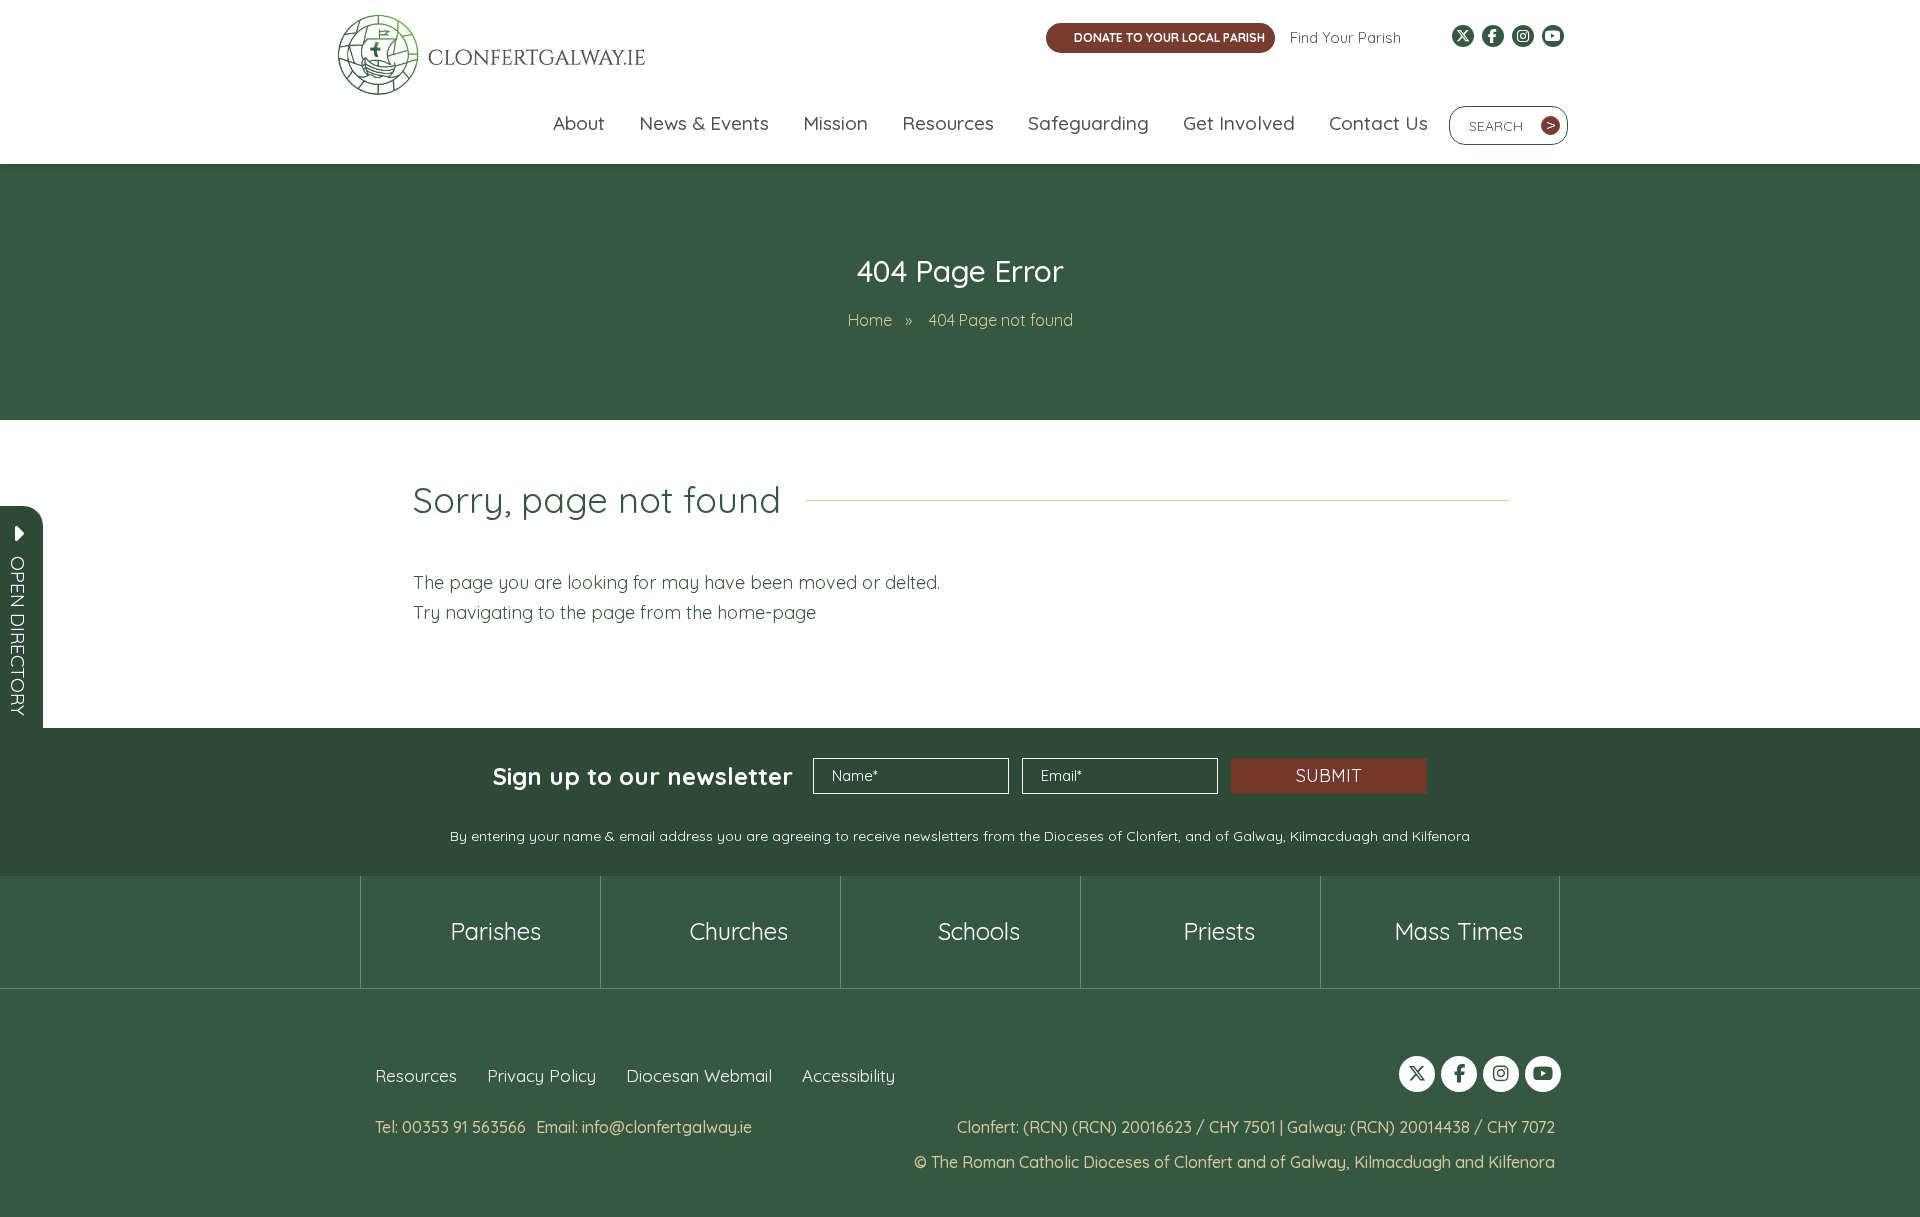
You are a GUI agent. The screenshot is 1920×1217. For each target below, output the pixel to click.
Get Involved (1239, 123)
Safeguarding (1088, 123)
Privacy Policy (541, 1075)
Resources (948, 123)
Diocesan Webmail (699, 1075)
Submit (1329, 775)
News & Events (704, 123)
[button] (18, 636)
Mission (835, 123)
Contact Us (1378, 123)
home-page (766, 612)
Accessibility (848, 1075)
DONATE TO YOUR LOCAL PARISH (1169, 37)
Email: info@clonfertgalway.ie (644, 1127)
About (579, 123)
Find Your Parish (1345, 37)
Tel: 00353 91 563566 (450, 1127)
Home (870, 320)
